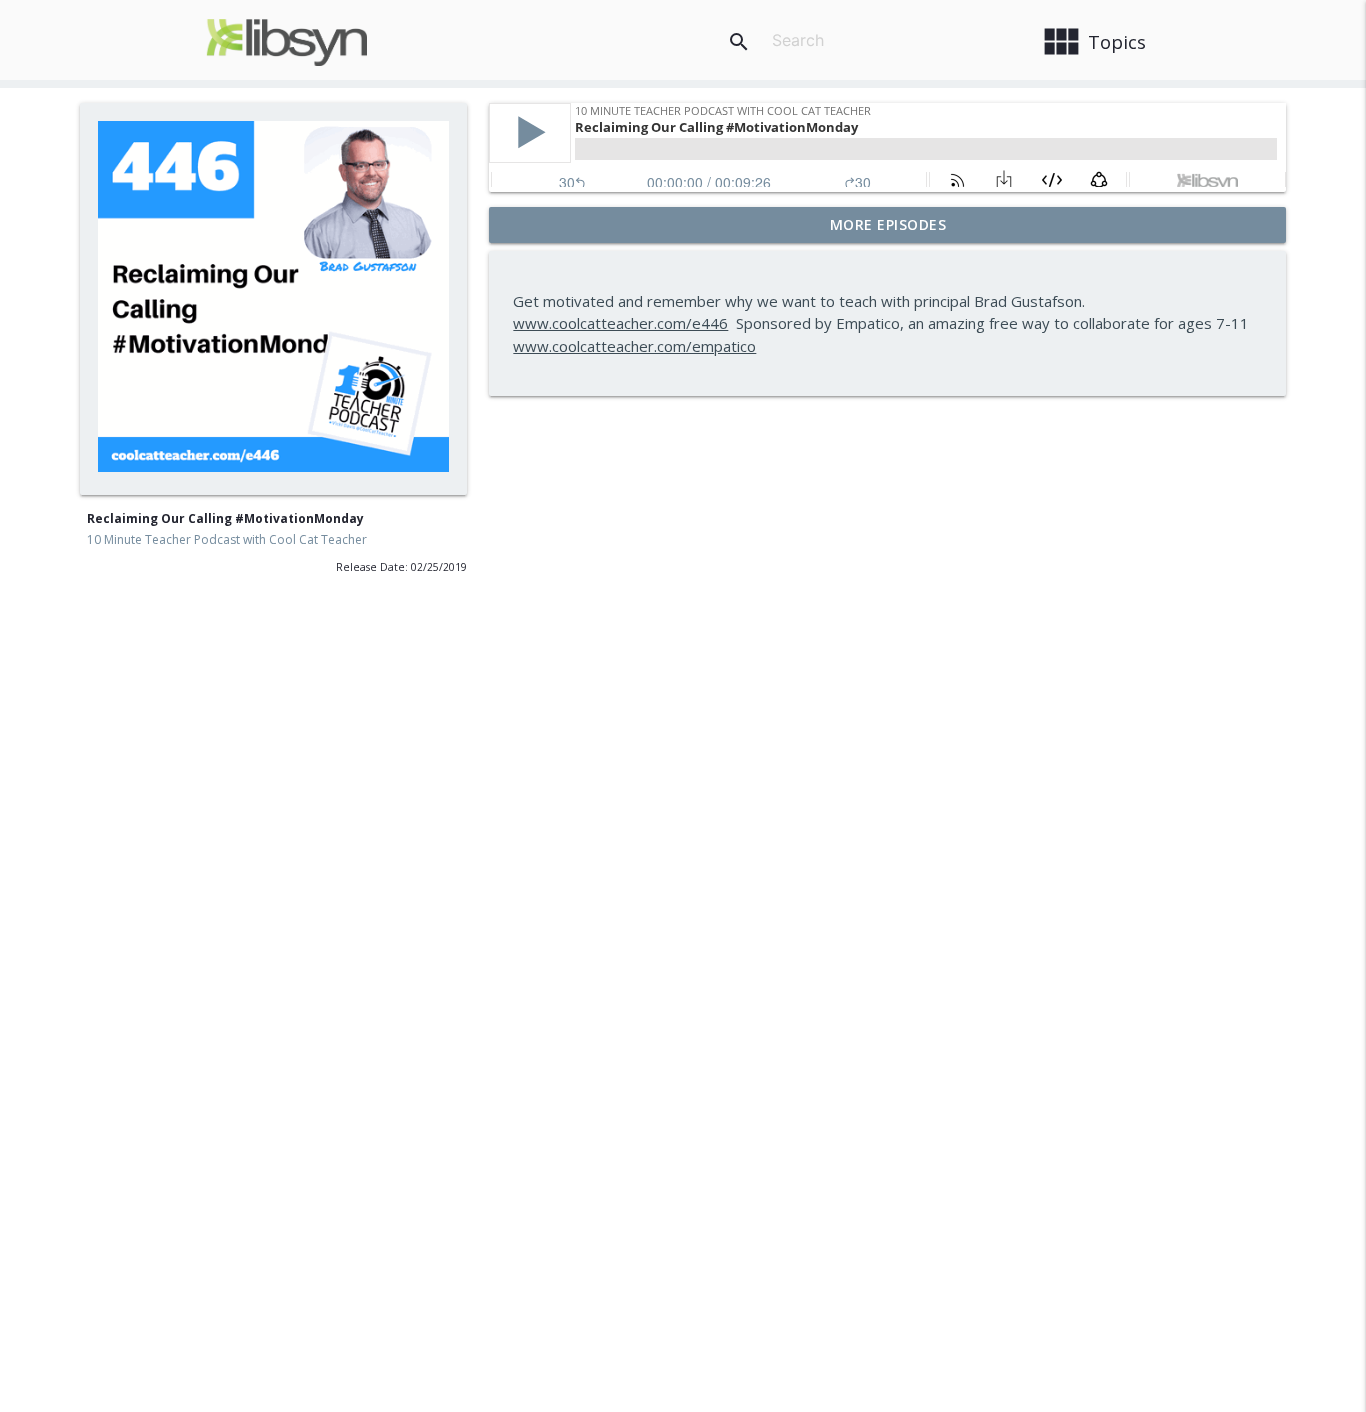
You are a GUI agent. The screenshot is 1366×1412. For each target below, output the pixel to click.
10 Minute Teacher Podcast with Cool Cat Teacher (227, 539)
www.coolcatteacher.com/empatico (634, 346)
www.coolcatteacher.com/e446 (620, 323)
